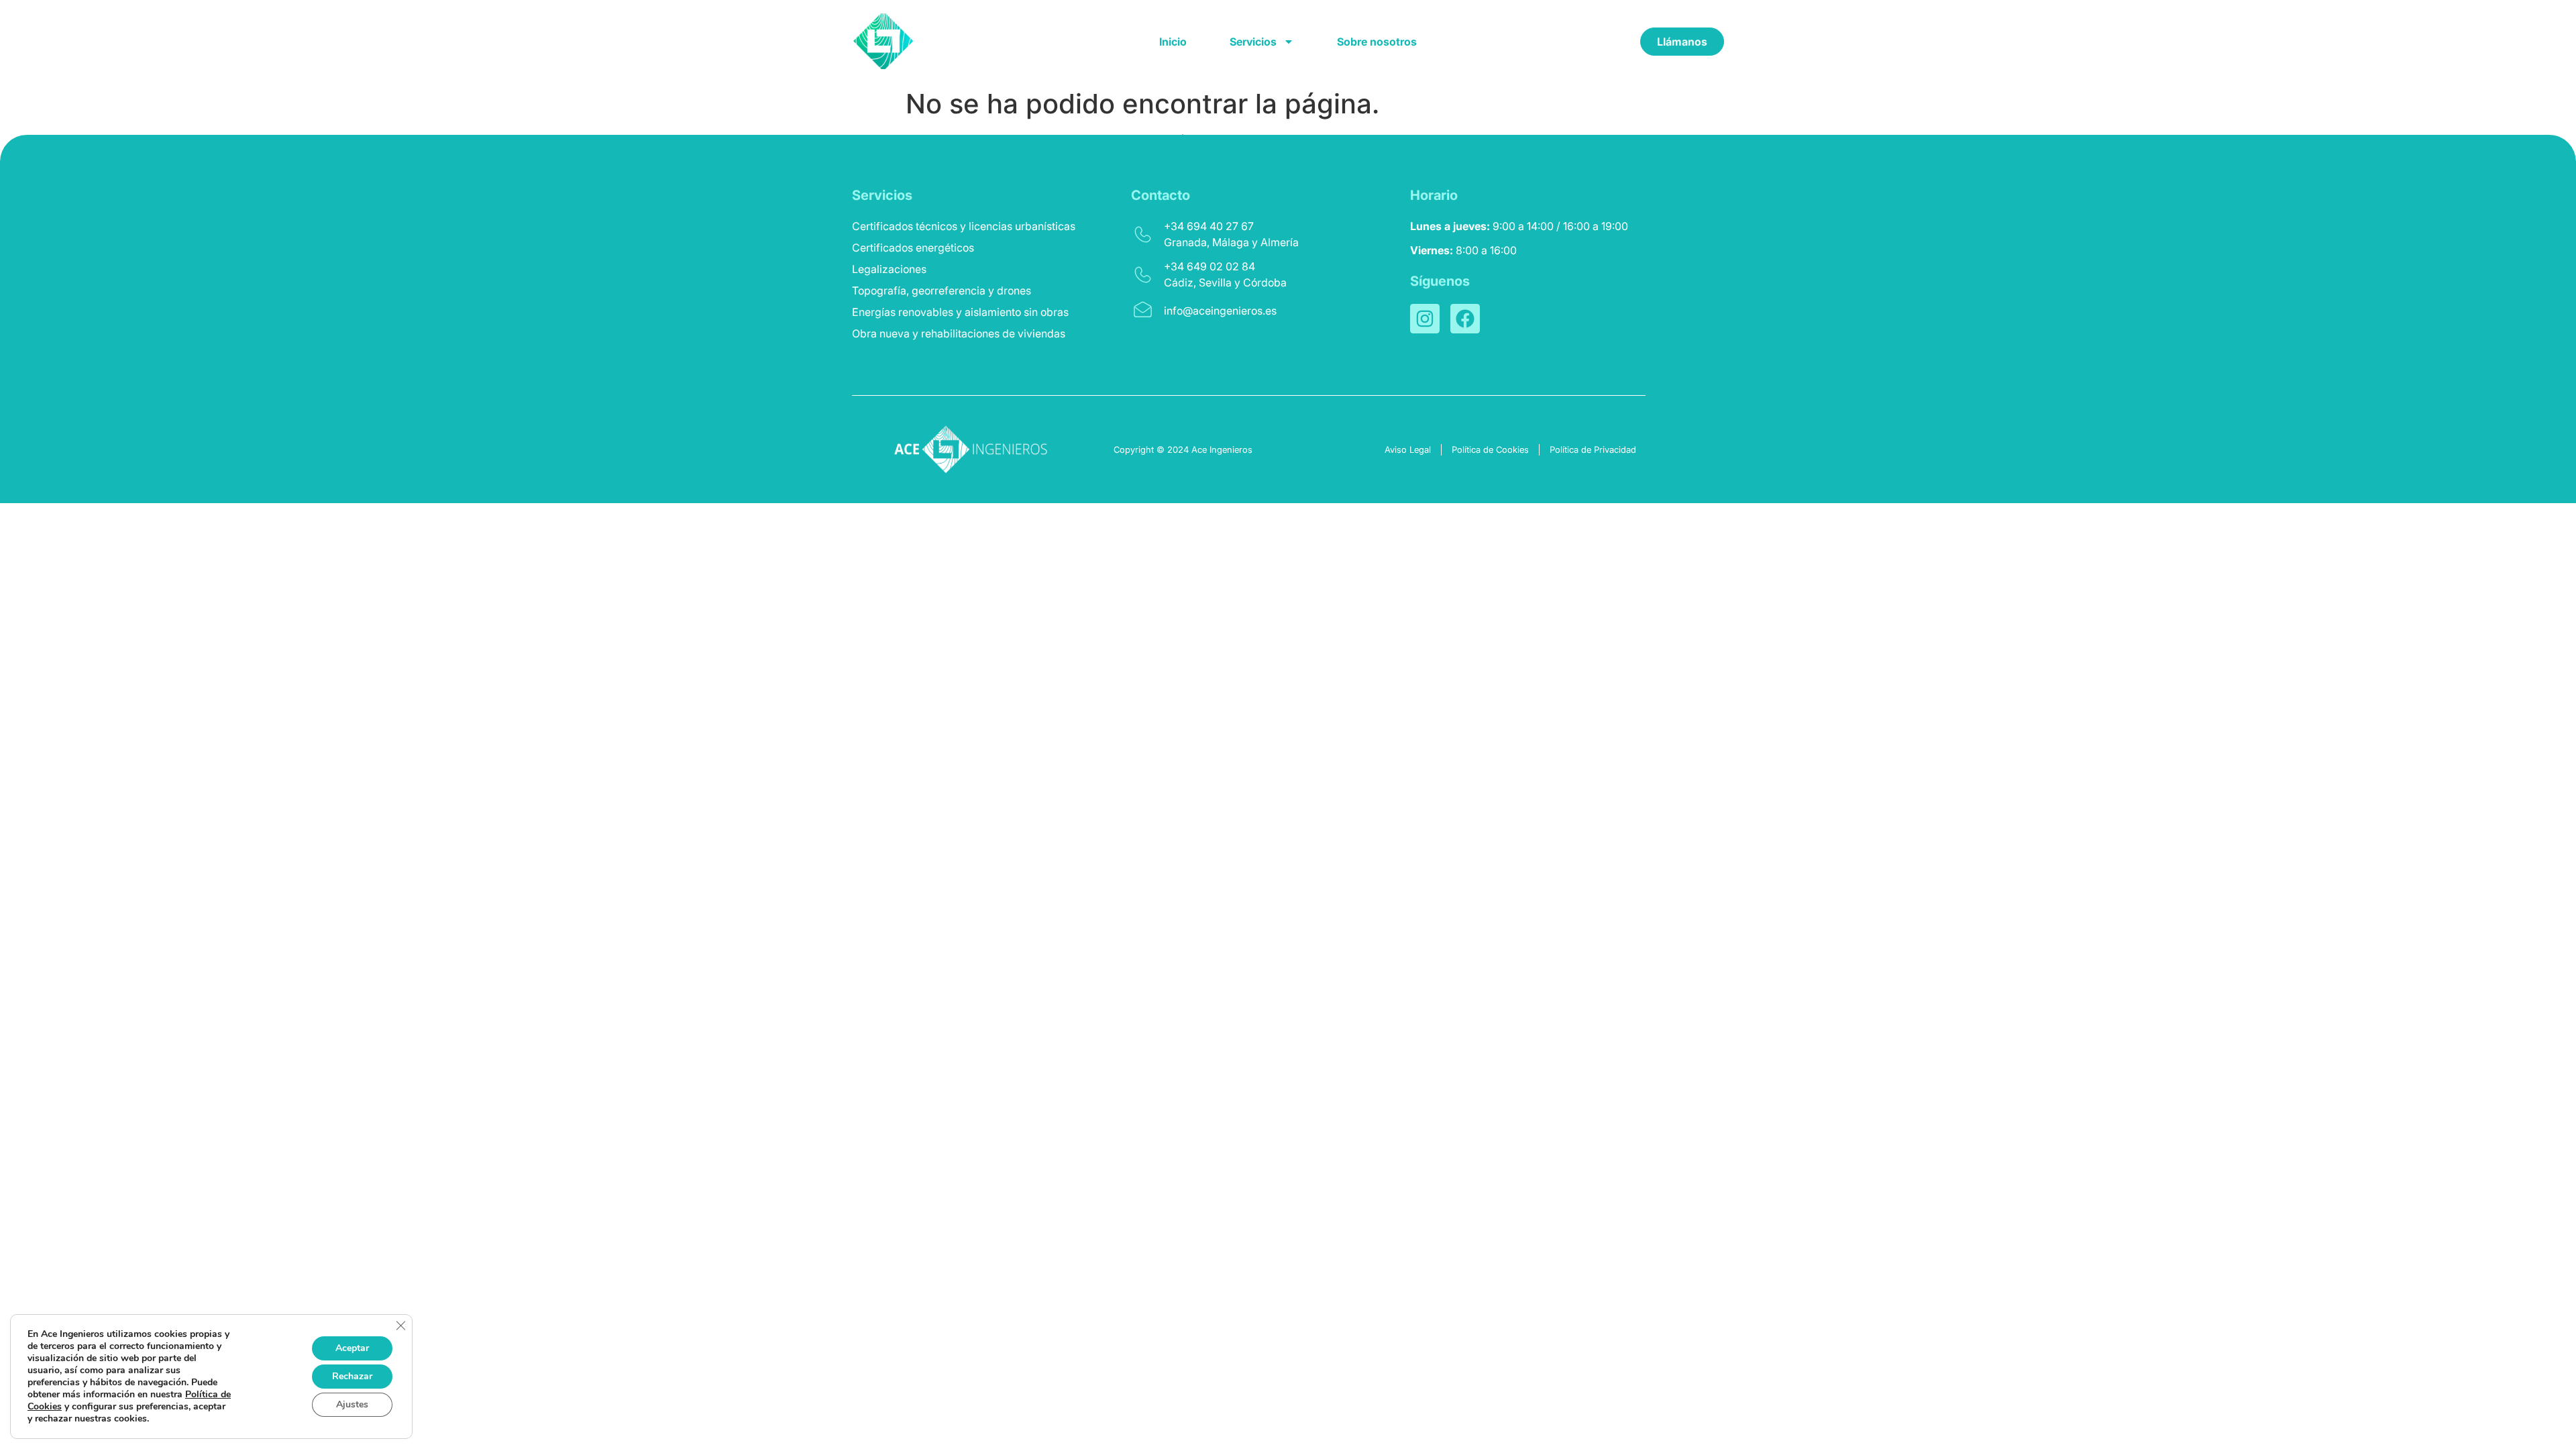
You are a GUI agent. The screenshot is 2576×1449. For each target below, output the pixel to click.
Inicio (1173, 42)
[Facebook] (1465, 319)
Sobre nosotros (1377, 42)
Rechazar (352, 1376)
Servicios (1253, 42)
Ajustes (352, 1404)
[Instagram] (1425, 319)
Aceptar (352, 1348)
